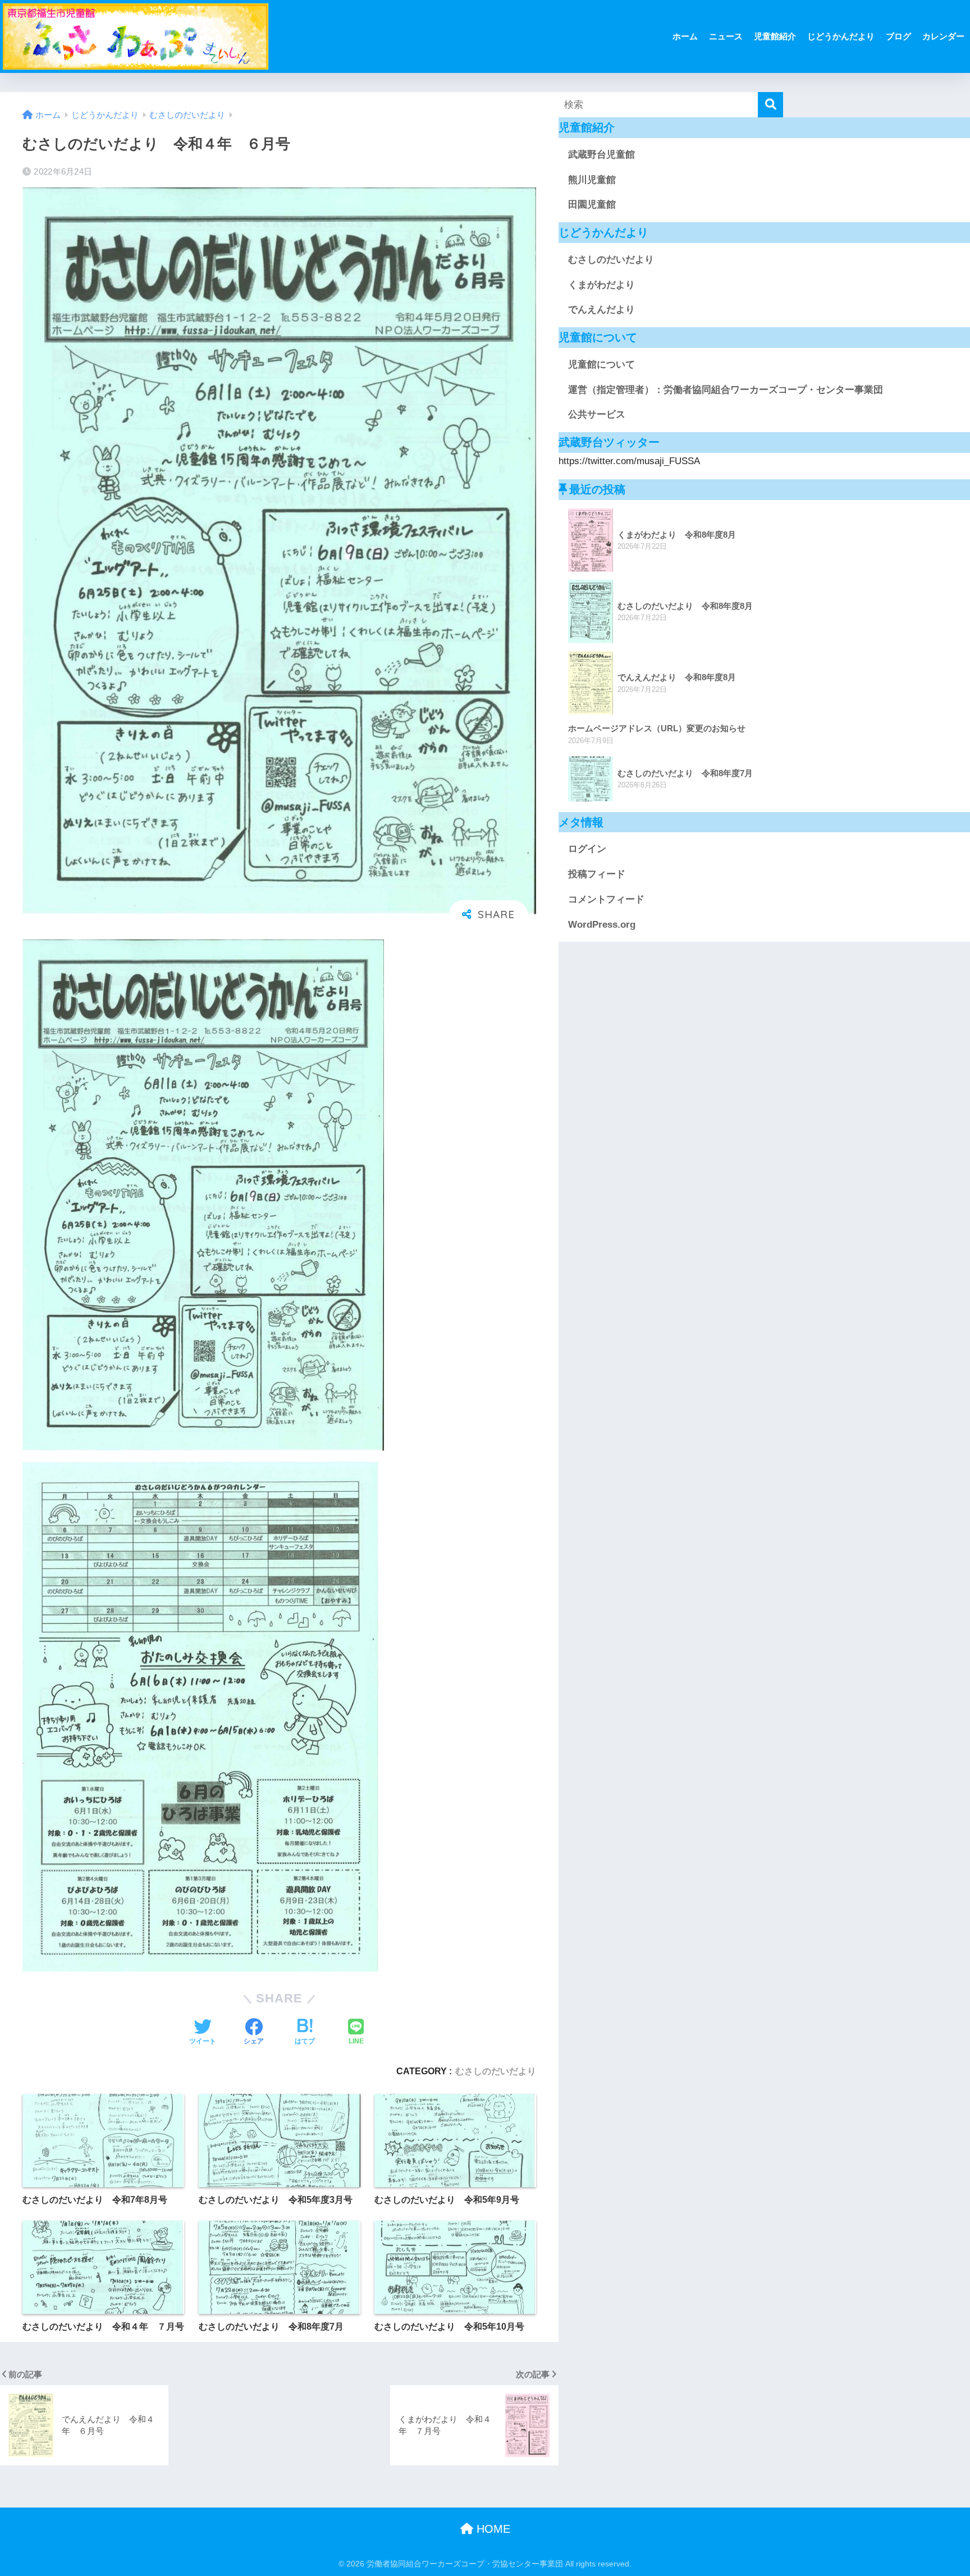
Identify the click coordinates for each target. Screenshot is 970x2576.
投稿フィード (597, 874)
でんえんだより (601, 310)
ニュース (726, 36)
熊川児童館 (592, 180)
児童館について (601, 365)
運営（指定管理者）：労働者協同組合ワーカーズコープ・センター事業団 (726, 390)
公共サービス (597, 414)
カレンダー (943, 36)
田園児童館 (592, 205)
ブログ (898, 36)
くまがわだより (601, 285)
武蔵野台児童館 (601, 155)
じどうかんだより (841, 36)
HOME (492, 2529)
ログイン (587, 849)
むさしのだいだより (496, 2071)
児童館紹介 (775, 36)
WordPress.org (602, 925)
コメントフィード (606, 899)
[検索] (770, 105)
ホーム (685, 36)
